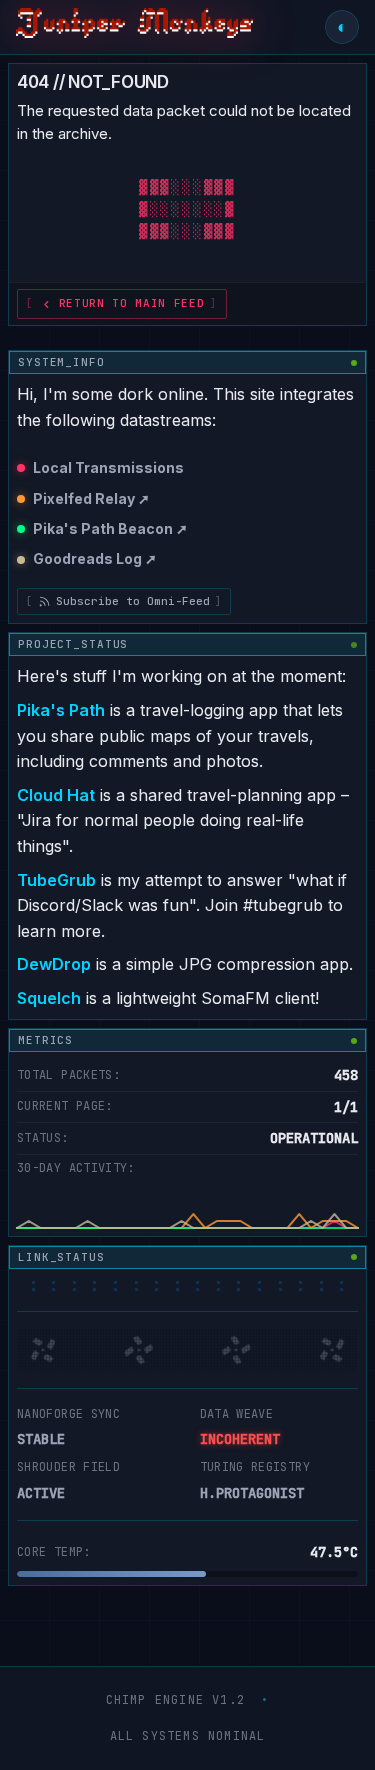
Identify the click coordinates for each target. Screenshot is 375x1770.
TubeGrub (56, 880)
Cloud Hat (56, 795)
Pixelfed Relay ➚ (91, 498)
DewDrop (54, 964)
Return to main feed (132, 303)
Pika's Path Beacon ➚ (110, 528)
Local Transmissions (108, 467)
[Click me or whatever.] (134, 27)
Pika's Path (61, 710)
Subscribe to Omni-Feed (133, 601)
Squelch (49, 998)
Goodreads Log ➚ (95, 558)
